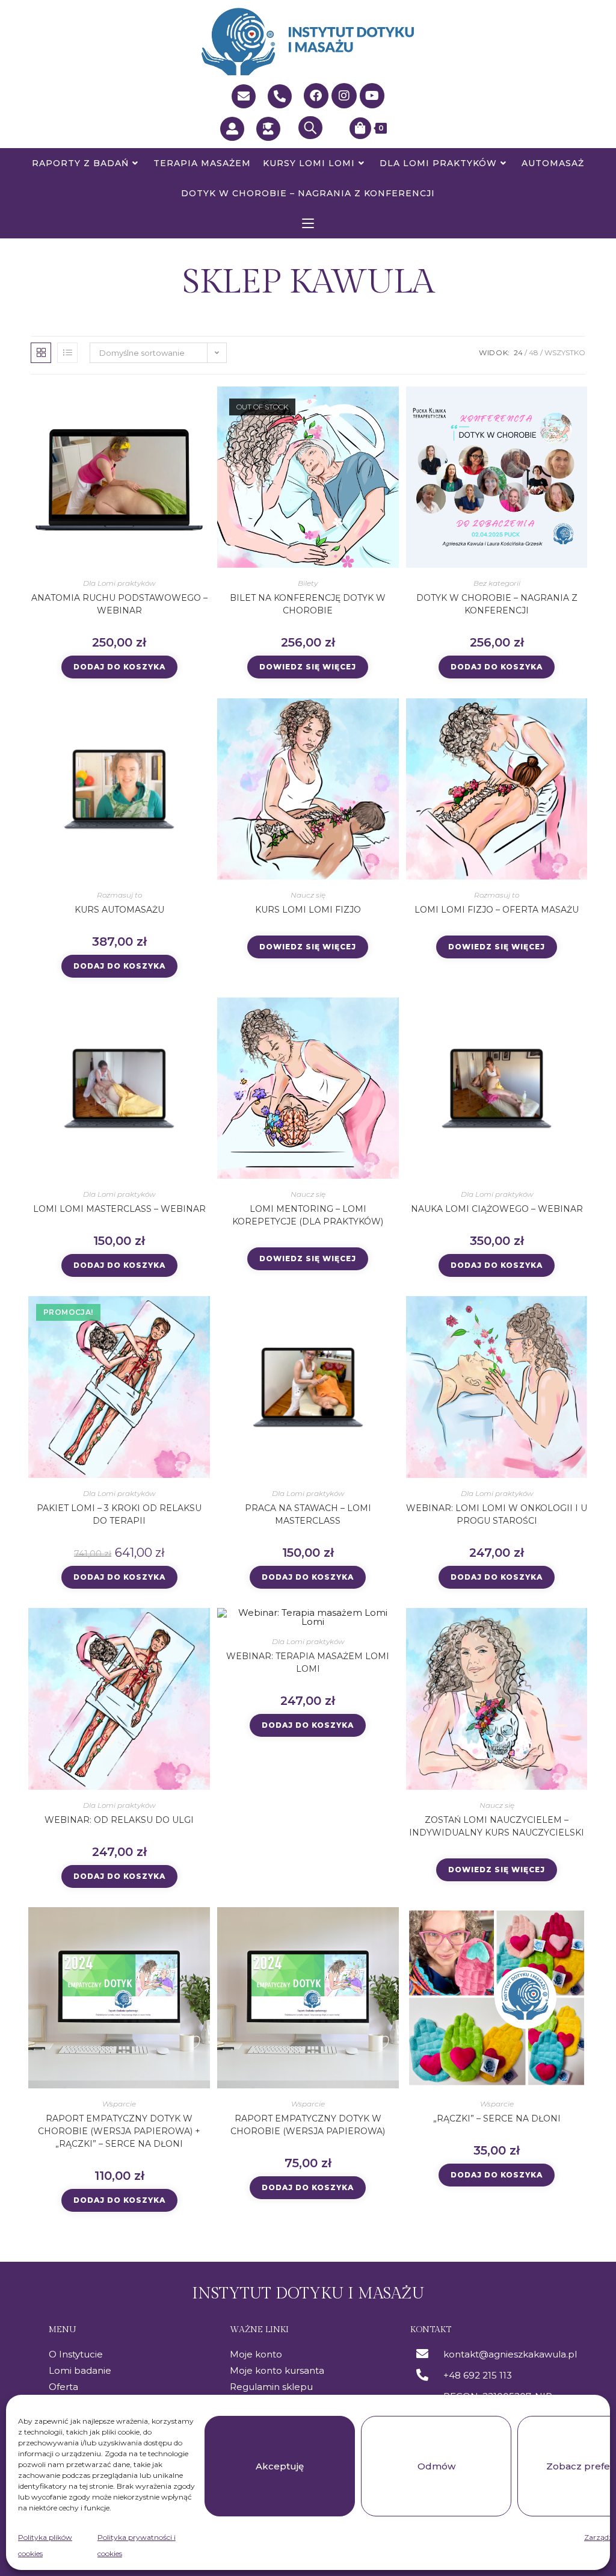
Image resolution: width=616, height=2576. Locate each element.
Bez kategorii (497, 583)
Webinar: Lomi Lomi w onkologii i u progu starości (497, 1514)
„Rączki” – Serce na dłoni (497, 2118)
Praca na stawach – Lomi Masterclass (308, 1514)
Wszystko (565, 352)
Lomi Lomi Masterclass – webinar (119, 1209)
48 (534, 352)
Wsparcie (119, 2104)
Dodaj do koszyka (119, 667)
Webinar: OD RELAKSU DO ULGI (119, 1820)
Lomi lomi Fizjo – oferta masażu (497, 910)
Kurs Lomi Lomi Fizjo (308, 910)
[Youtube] (372, 96)
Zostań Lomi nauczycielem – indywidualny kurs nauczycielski (497, 1826)
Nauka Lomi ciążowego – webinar (497, 1209)
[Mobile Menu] (308, 223)
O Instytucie (76, 2354)
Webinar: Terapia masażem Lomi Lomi (308, 1662)
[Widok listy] (67, 353)
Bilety (308, 583)
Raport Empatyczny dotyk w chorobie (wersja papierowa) (308, 2125)
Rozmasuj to (119, 895)
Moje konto (256, 2354)
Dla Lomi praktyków (119, 583)
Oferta (63, 2387)
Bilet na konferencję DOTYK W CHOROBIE (308, 604)
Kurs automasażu (119, 910)
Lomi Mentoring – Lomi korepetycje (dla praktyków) (308, 1215)
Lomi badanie (80, 2370)
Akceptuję (280, 2466)
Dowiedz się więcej (308, 667)
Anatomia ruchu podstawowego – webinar (119, 604)
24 (518, 352)
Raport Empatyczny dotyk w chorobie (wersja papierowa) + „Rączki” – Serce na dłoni (119, 2131)
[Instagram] (344, 96)
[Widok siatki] (41, 353)
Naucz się (308, 895)
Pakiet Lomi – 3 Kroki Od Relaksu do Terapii (119, 1514)
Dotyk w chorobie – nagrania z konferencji (497, 604)
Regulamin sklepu (271, 2387)
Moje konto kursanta (277, 2370)
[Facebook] (316, 96)
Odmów (436, 2466)
